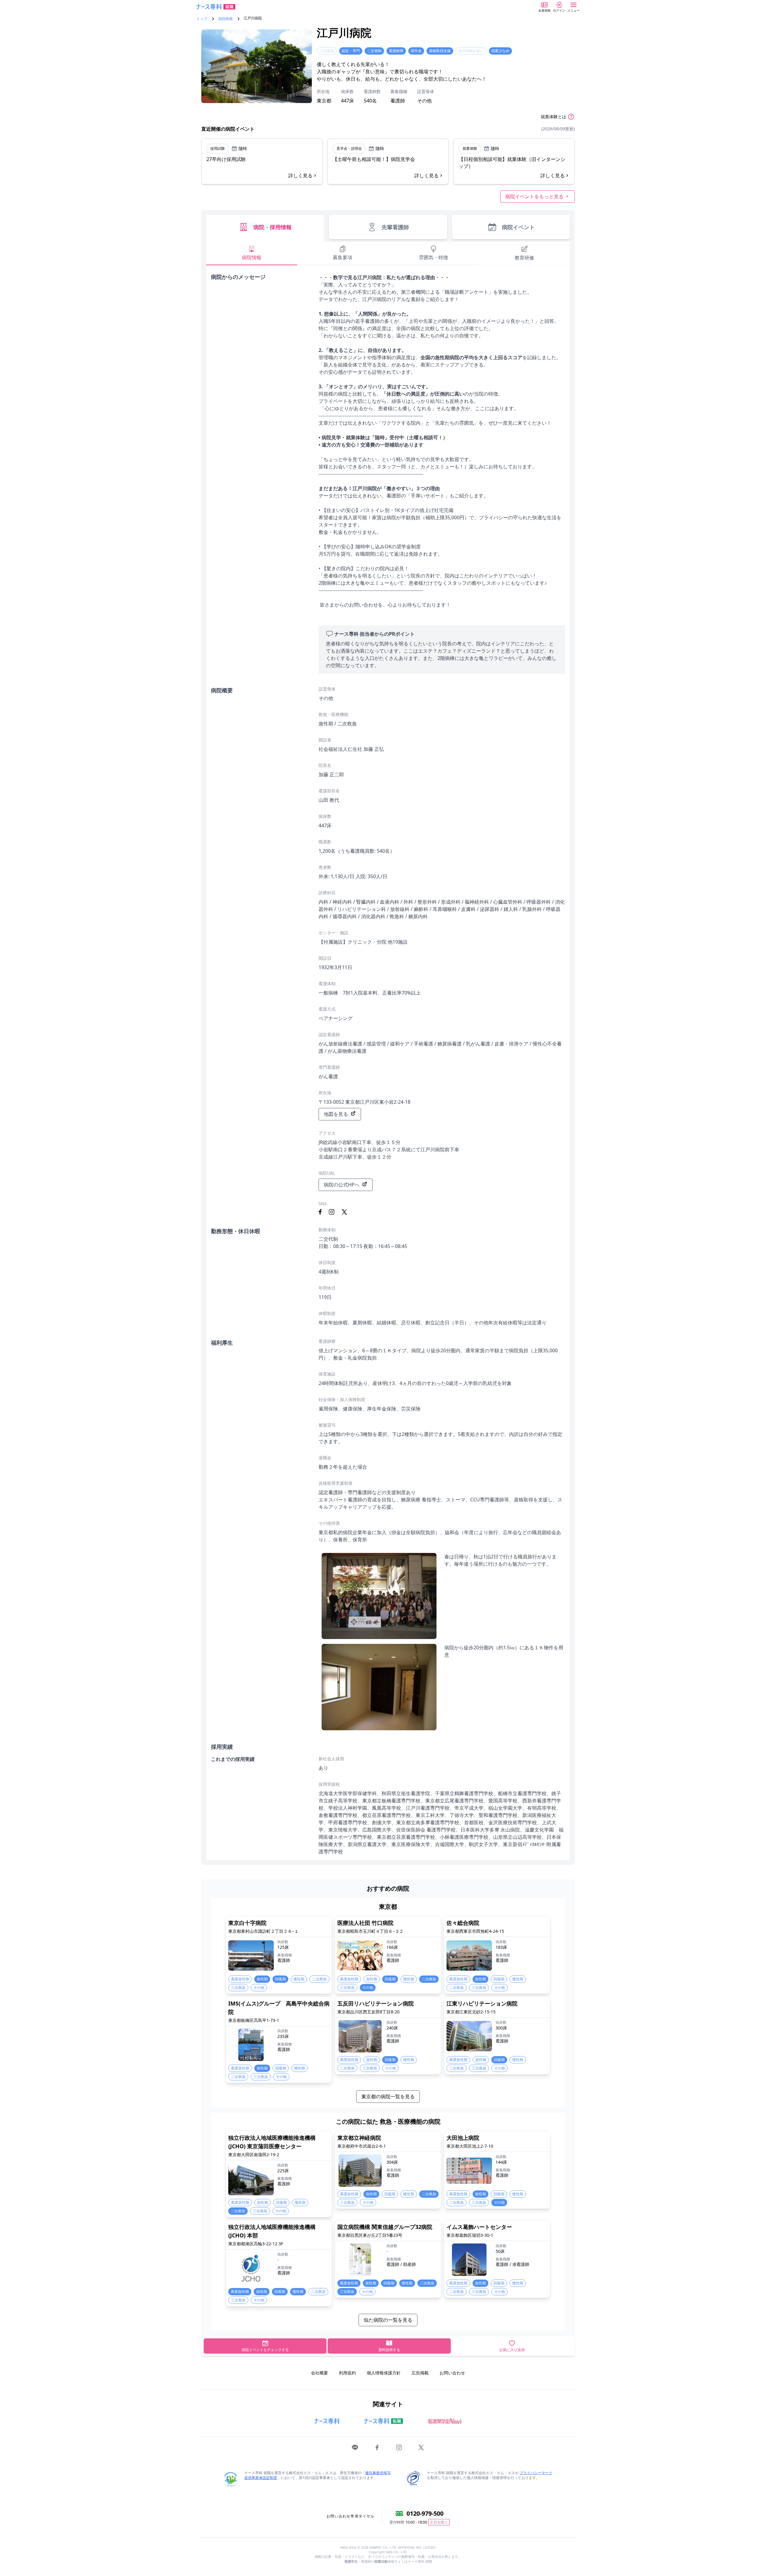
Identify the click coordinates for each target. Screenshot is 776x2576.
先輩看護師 (395, 227)
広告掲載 (420, 2373)
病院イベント (518, 227)
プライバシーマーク (536, 2473)
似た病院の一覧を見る (388, 2320)
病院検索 (226, 19)
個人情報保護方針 (384, 2373)
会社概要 (319, 2373)
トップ (202, 19)
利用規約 (347, 2373)
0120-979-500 (425, 2513)
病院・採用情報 (273, 227)
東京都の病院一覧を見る (388, 2096)
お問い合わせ (452, 2373)
